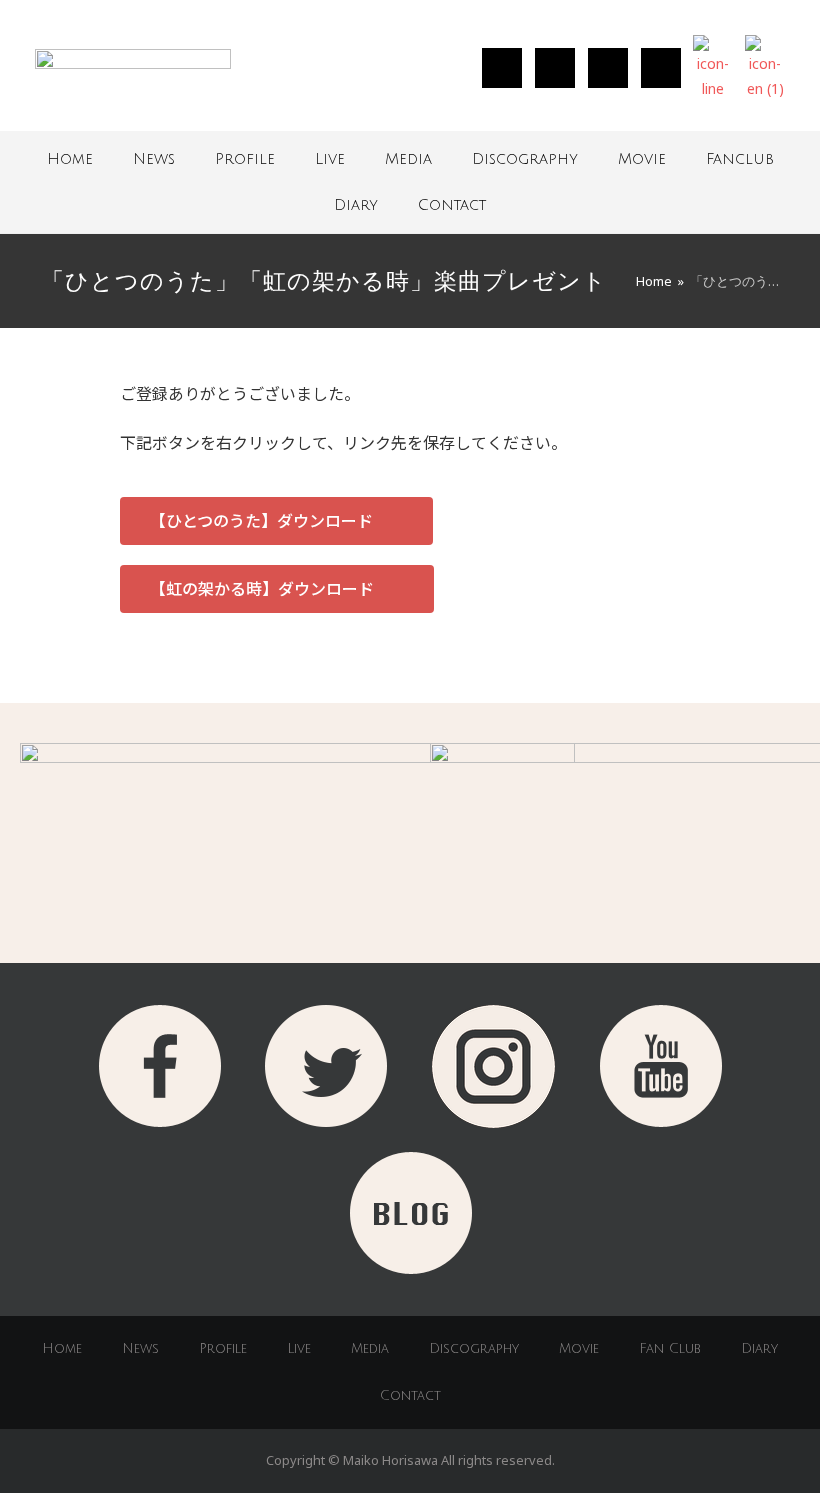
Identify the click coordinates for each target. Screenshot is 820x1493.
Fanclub (740, 159)
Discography (525, 159)
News (154, 159)
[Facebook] (608, 68)
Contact (452, 205)
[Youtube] (661, 68)
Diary (356, 205)
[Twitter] (555, 68)
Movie (642, 159)
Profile (245, 159)
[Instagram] (502, 68)
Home (70, 159)
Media (408, 159)
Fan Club (670, 1349)
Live (330, 159)
